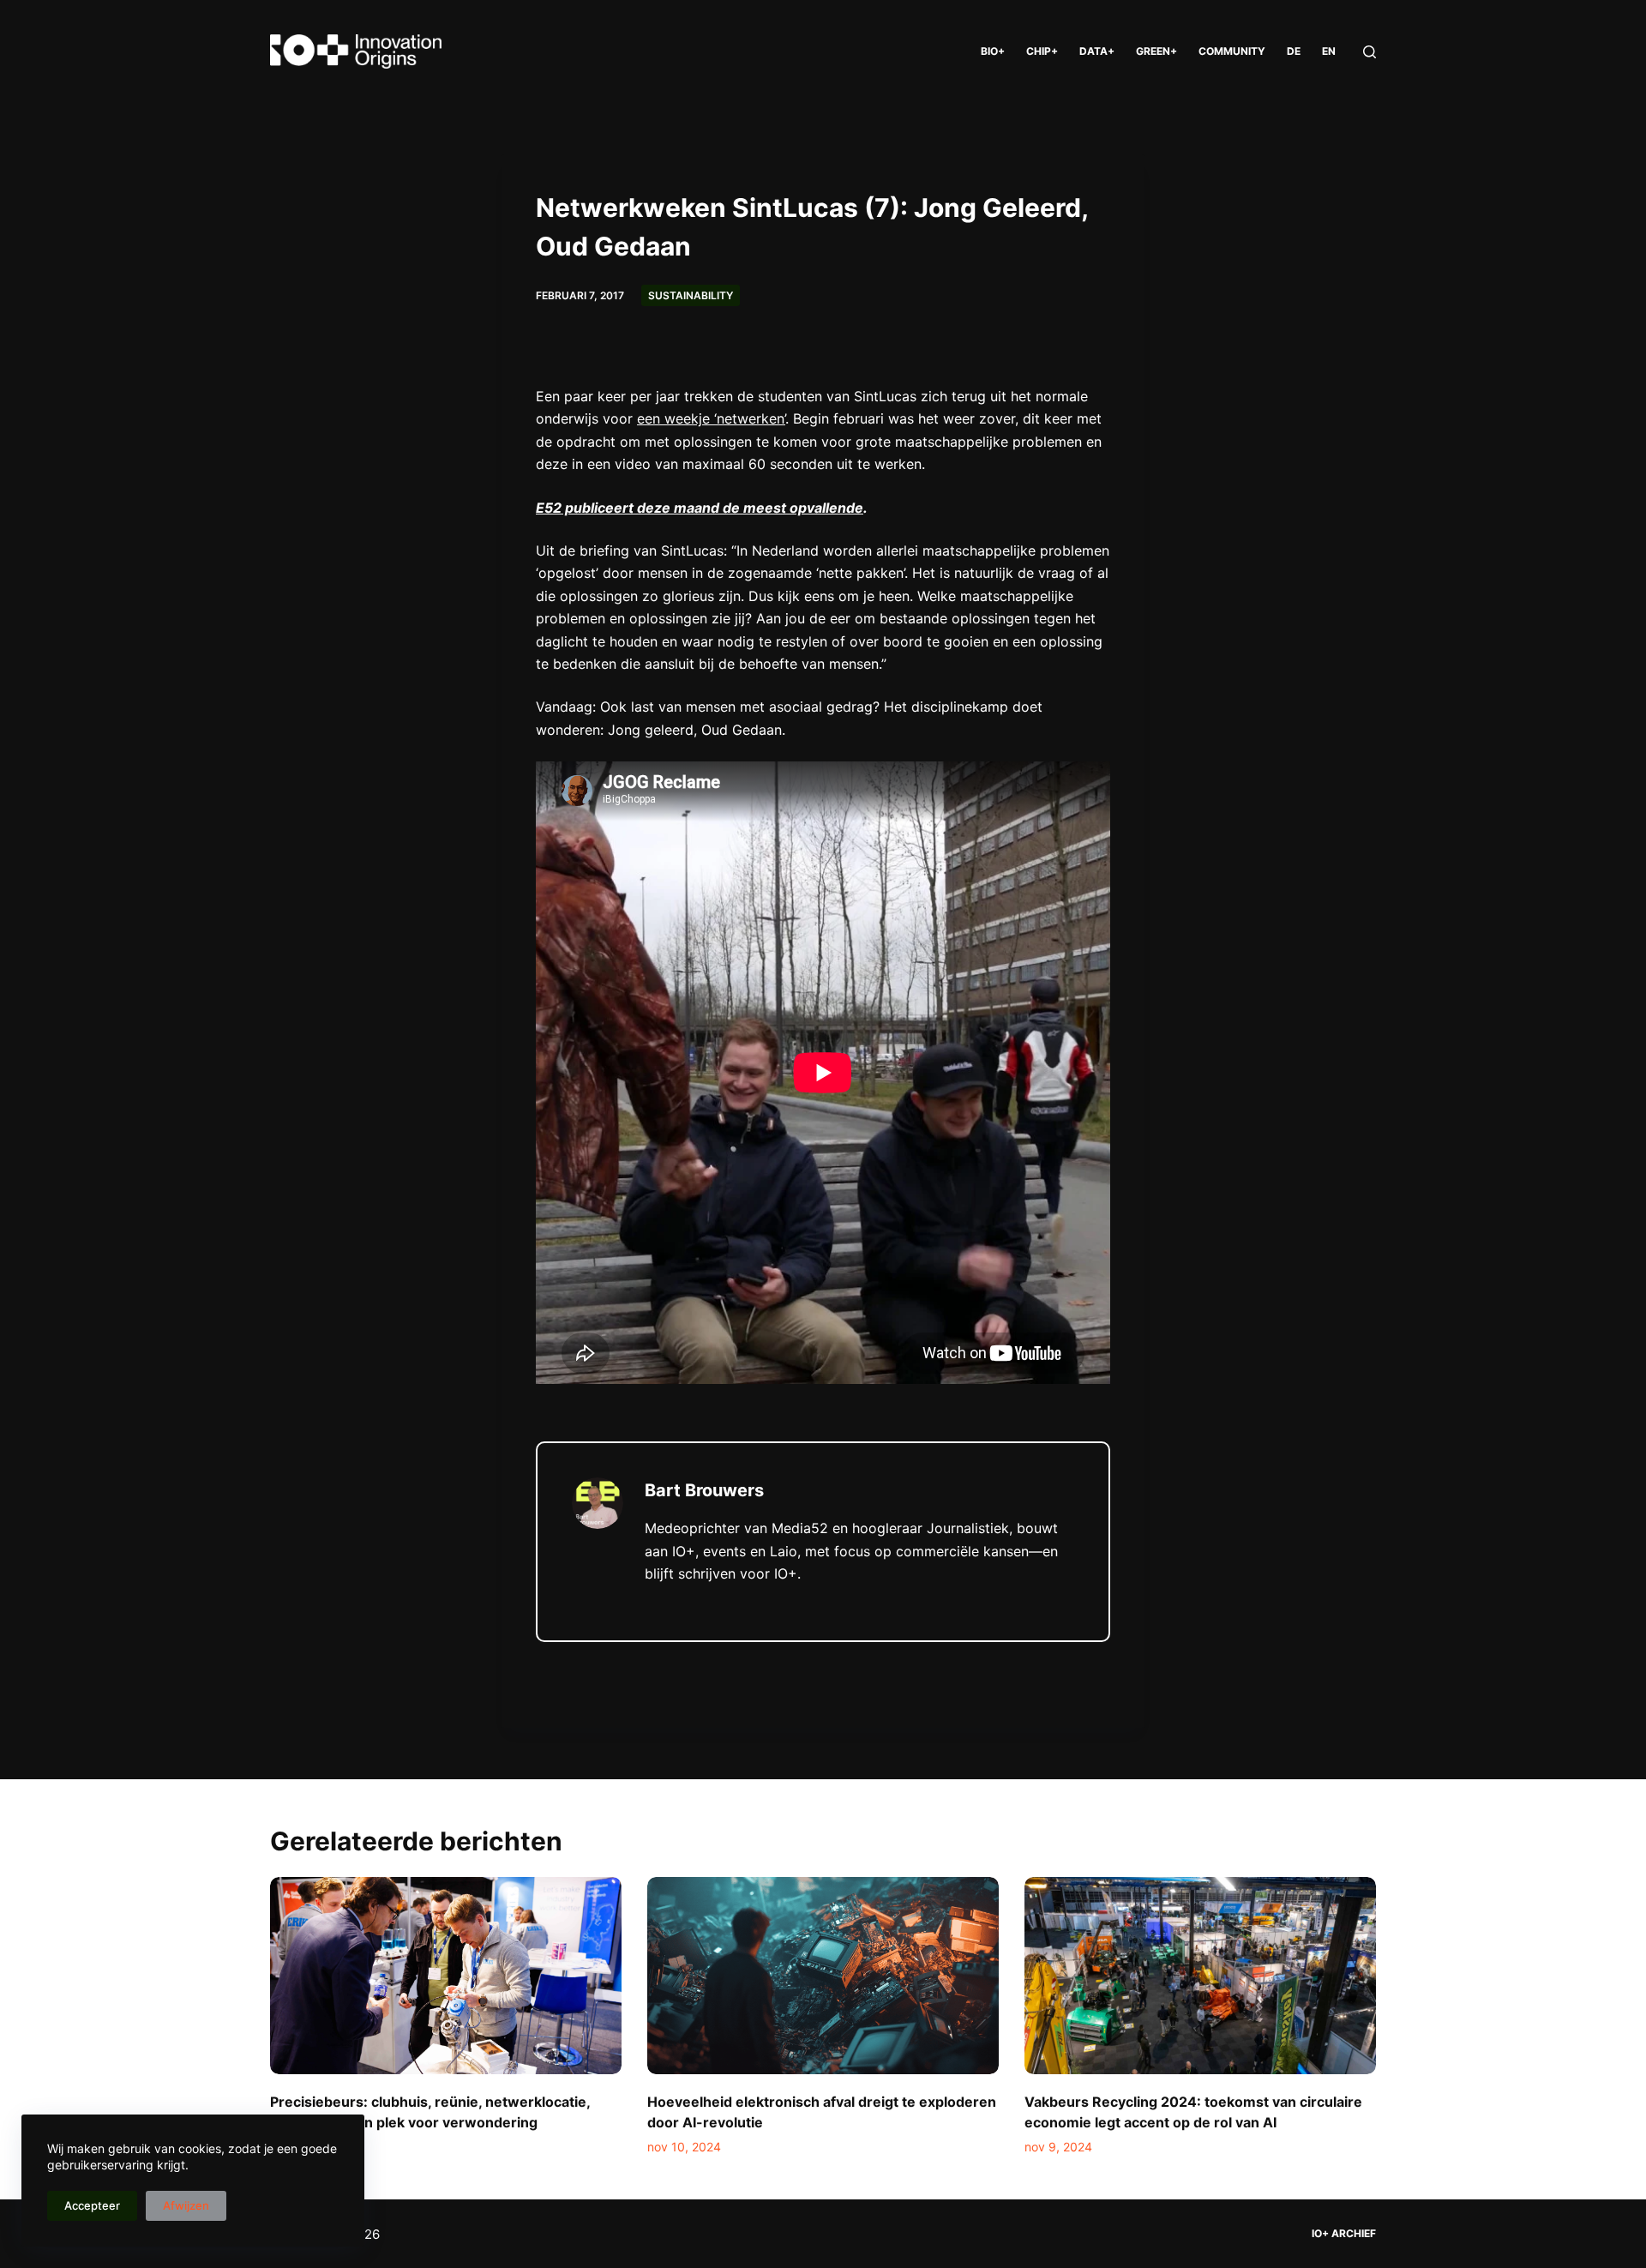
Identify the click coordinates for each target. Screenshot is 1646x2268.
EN (1329, 51)
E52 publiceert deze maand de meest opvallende (700, 508)
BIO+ (993, 51)
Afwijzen (186, 2205)
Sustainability (691, 295)
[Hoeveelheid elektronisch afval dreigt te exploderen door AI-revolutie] (823, 1976)
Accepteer (92, 2205)
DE (1294, 51)
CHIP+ (1042, 51)
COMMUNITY (1232, 51)
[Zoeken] (1370, 52)
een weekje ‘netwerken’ (711, 418)
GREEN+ (1156, 51)
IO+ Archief (1344, 2233)
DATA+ (1097, 51)
